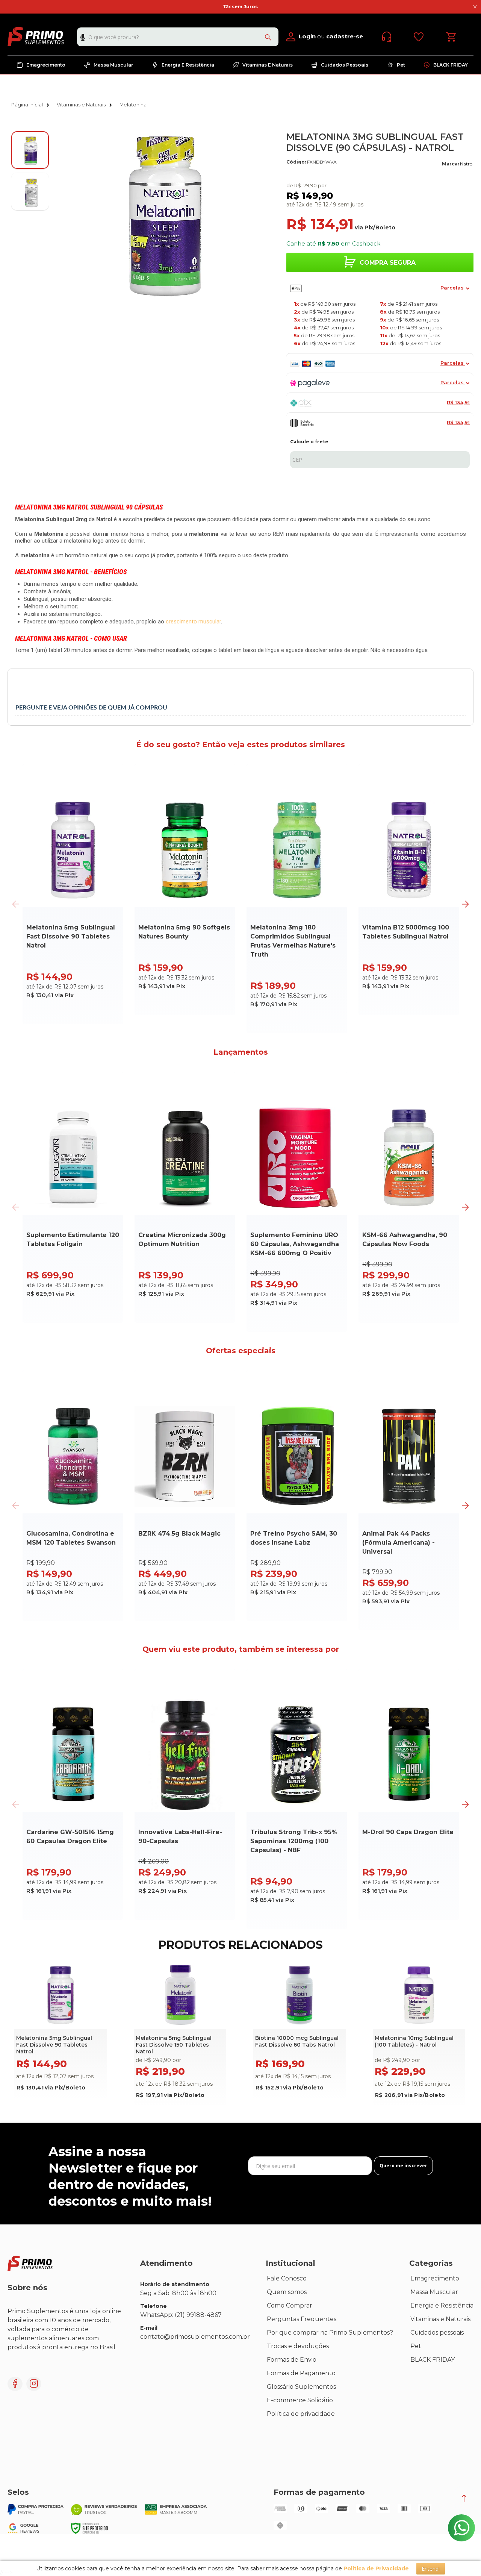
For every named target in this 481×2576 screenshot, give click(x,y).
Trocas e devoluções (298, 2346)
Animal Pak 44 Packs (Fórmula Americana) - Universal (399, 1543)
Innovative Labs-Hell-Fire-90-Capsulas (180, 1837)
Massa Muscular (434, 2292)
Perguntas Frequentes (302, 2319)
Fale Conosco (287, 2278)
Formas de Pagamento (301, 2373)
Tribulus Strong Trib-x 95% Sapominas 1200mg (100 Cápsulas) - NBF (294, 1841)
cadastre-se (345, 36)
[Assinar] (403, 2166)
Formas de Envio (292, 2360)
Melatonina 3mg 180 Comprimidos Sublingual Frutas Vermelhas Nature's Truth (293, 941)
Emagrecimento (435, 2278)
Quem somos (287, 2292)
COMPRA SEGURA (388, 263)
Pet (416, 2346)
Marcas (277, 2427)
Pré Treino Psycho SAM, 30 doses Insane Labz (294, 1538)
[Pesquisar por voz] (83, 39)
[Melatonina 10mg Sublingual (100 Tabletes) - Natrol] (419, 2035)
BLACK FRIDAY (433, 2360)
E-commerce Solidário (300, 2400)
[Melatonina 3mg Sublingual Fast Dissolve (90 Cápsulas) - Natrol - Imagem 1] (30, 150)
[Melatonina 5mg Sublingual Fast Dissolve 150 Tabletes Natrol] (180, 2035)
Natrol (467, 164)
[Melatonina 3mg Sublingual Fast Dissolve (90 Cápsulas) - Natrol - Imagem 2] (30, 191)
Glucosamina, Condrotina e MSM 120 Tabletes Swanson (71, 1538)
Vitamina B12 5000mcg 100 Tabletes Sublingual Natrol (406, 932)
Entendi (431, 2569)
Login (307, 36)
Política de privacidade (301, 2414)
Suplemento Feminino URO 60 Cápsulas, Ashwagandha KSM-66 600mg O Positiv (295, 1244)
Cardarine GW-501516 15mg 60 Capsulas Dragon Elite (70, 1837)
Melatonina (133, 105)
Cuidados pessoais (437, 2333)
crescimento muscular (193, 622)
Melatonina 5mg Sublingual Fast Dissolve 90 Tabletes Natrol (71, 936)
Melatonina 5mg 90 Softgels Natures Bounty (184, 932)
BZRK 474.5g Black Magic (179, 1534)
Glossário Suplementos (301, 2387)
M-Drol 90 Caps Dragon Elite (408, 1832)
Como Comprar (290, 2305)
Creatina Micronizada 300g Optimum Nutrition (182, 1239)
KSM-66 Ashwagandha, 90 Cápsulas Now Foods (405, 1239)
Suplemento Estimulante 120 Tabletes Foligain (73, 1239)
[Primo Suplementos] (36, 36)
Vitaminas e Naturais (81, 105)
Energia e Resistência (442, 2305)
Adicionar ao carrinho (67, 1013)
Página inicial (27, 105)
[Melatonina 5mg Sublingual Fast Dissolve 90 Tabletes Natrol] (61, 2031)
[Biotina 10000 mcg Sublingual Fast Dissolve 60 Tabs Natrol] (299, 2031)
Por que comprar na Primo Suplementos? (330, 2333)
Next (465, 904)
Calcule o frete (309, 442)
